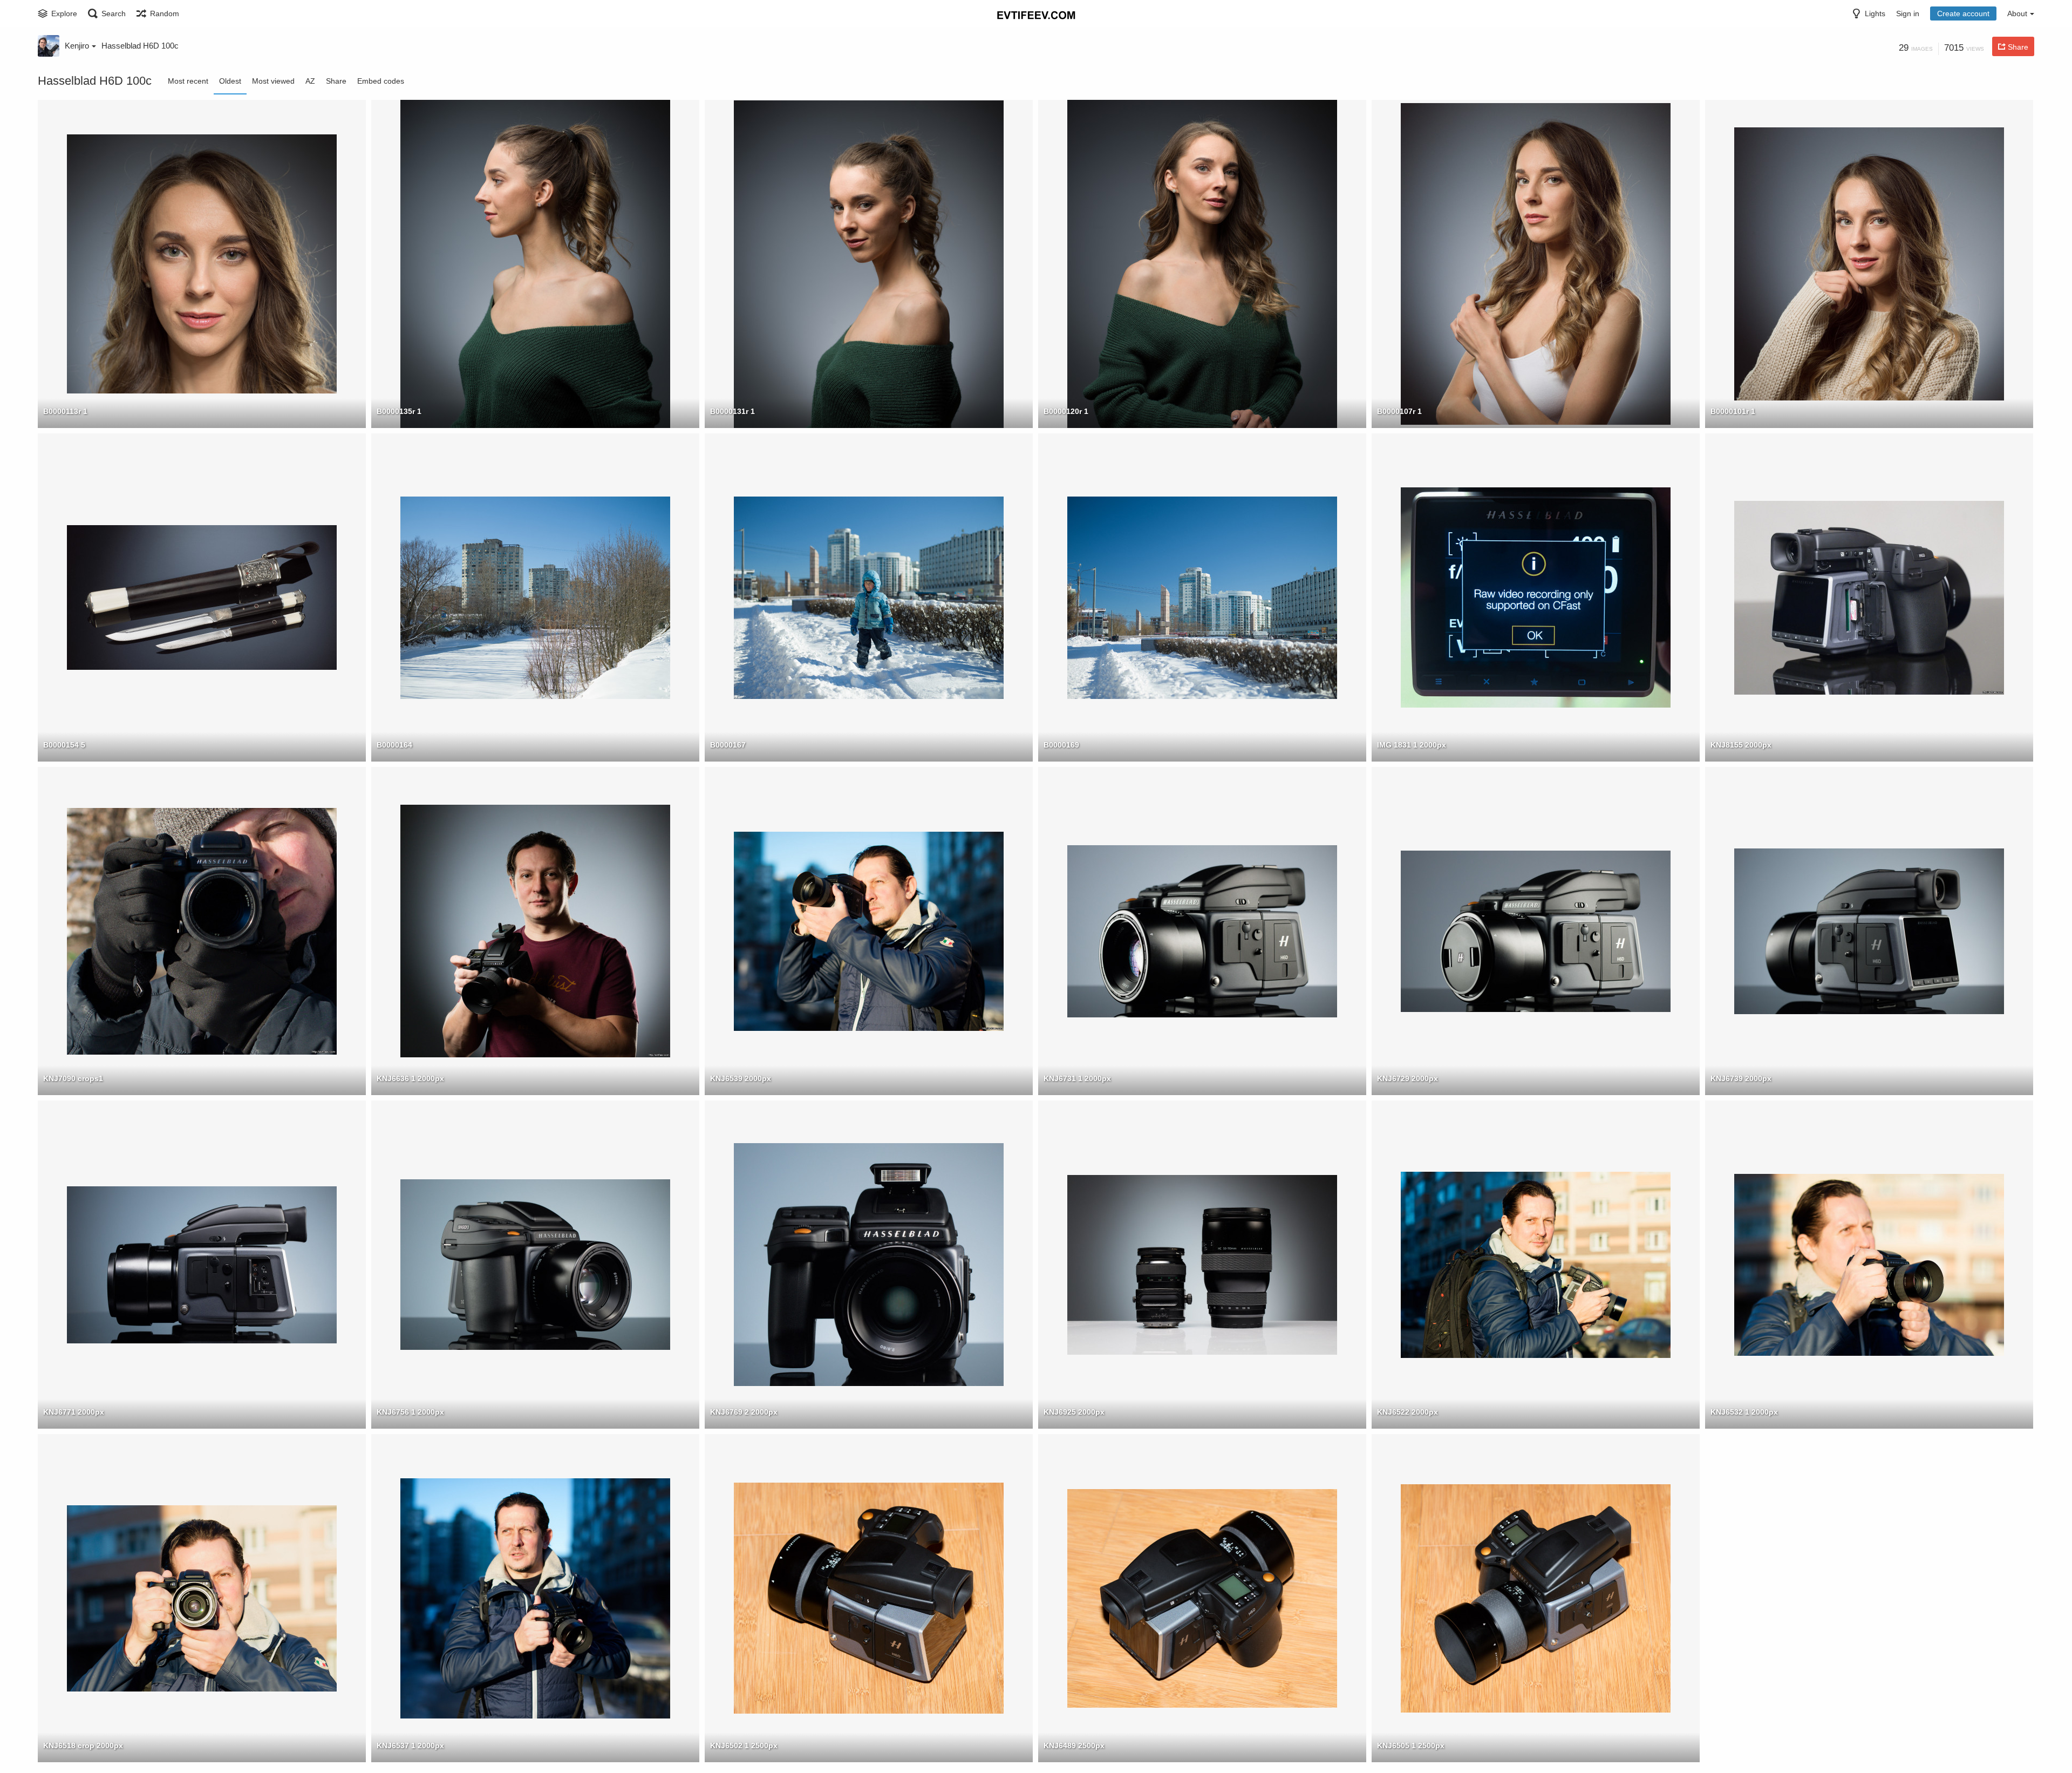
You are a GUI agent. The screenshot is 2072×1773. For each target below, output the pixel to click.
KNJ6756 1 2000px (410, 1412)
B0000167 (728, 745)
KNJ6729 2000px (1408, 1078)
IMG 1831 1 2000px (1412, 745)
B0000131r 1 (732, 411)
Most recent (188, 81)
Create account (1963, 13)
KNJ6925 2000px (1074, 1412)
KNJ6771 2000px (74, 1412)
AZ (310, 81)
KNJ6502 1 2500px (744, 1745)
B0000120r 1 (1066, 411)
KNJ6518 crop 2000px (83, 1745)
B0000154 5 (64, 745)
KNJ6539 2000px (741, 1078)
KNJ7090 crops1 (73, 1078)
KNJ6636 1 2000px (410, 1078)
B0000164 (394, 745)
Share (336, 81)
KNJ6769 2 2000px (744, 1412)
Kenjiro (77, 46)
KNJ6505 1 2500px (1411, 1745)
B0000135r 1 (399, 411)
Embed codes (381, 81)
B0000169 (1061, 745)
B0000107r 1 (1399, 411)
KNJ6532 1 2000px (1744, 1412)
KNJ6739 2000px (1741, 1078)
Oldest (230, 81)
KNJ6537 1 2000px (410, 1745)
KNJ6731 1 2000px (1077, 1078)
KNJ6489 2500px (1074, 1745)
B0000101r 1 (1733, 411)
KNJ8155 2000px (1741, 745)
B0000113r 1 (65, 411)
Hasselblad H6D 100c (140, 46)
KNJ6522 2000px (1408, 1412)
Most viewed (273, 81)
